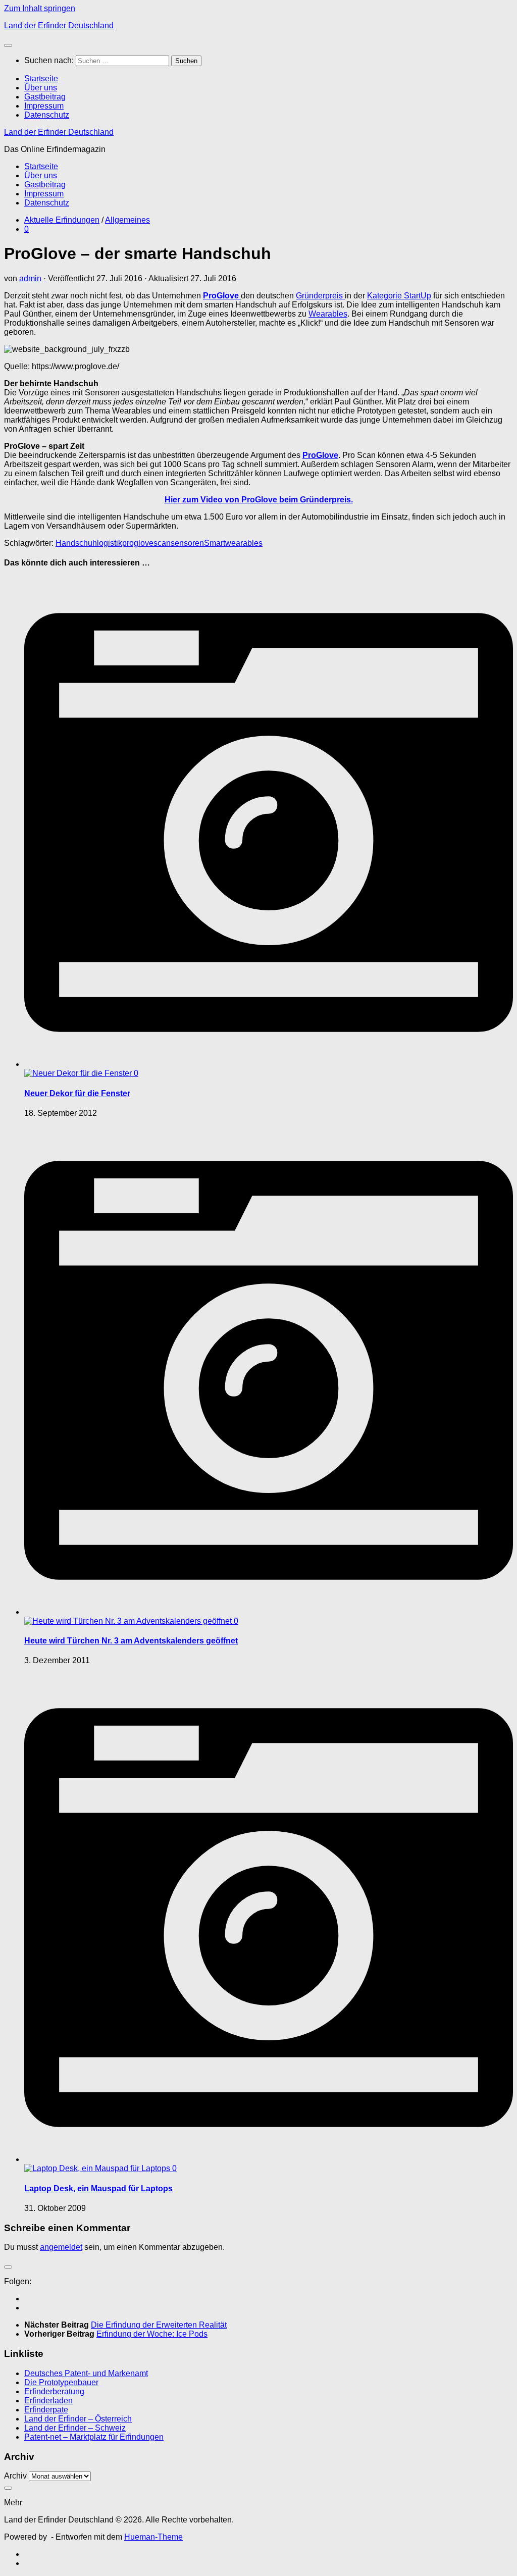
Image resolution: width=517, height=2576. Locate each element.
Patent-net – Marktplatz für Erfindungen (94, 2437)
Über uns (41, 88)
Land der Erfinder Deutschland (59, 25)
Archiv (15, 2476)
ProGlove (222, 296)
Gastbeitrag (45, 97)
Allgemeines (127, 220)
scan (162, 543)
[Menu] (8, 45)
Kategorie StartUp (399, 296)
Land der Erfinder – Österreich (78, 2419)
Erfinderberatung (54, 2391)
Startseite (41, 79)
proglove (138, 543)
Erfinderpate (46, 2410)
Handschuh (76, 543)
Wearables (328, 314)
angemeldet (61, 2247)
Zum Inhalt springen (40, 8)
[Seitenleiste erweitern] (8, 2267)
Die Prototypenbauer (61, 2382)
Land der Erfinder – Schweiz (75, 2428)
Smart (215, 543)
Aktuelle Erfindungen (62, 220)
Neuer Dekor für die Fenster (77, 1093)
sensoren (187, 543)
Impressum (44, 106)
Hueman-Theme (153, 2537)
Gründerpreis (320, 296)
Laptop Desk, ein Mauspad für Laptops (98, 2188)
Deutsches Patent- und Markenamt (86, 2373)
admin (30, 278)
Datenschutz (47, 115)
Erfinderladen (48, 2401)
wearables (244, 543)
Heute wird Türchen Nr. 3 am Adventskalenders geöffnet (131, 1641)
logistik (110, 543)
